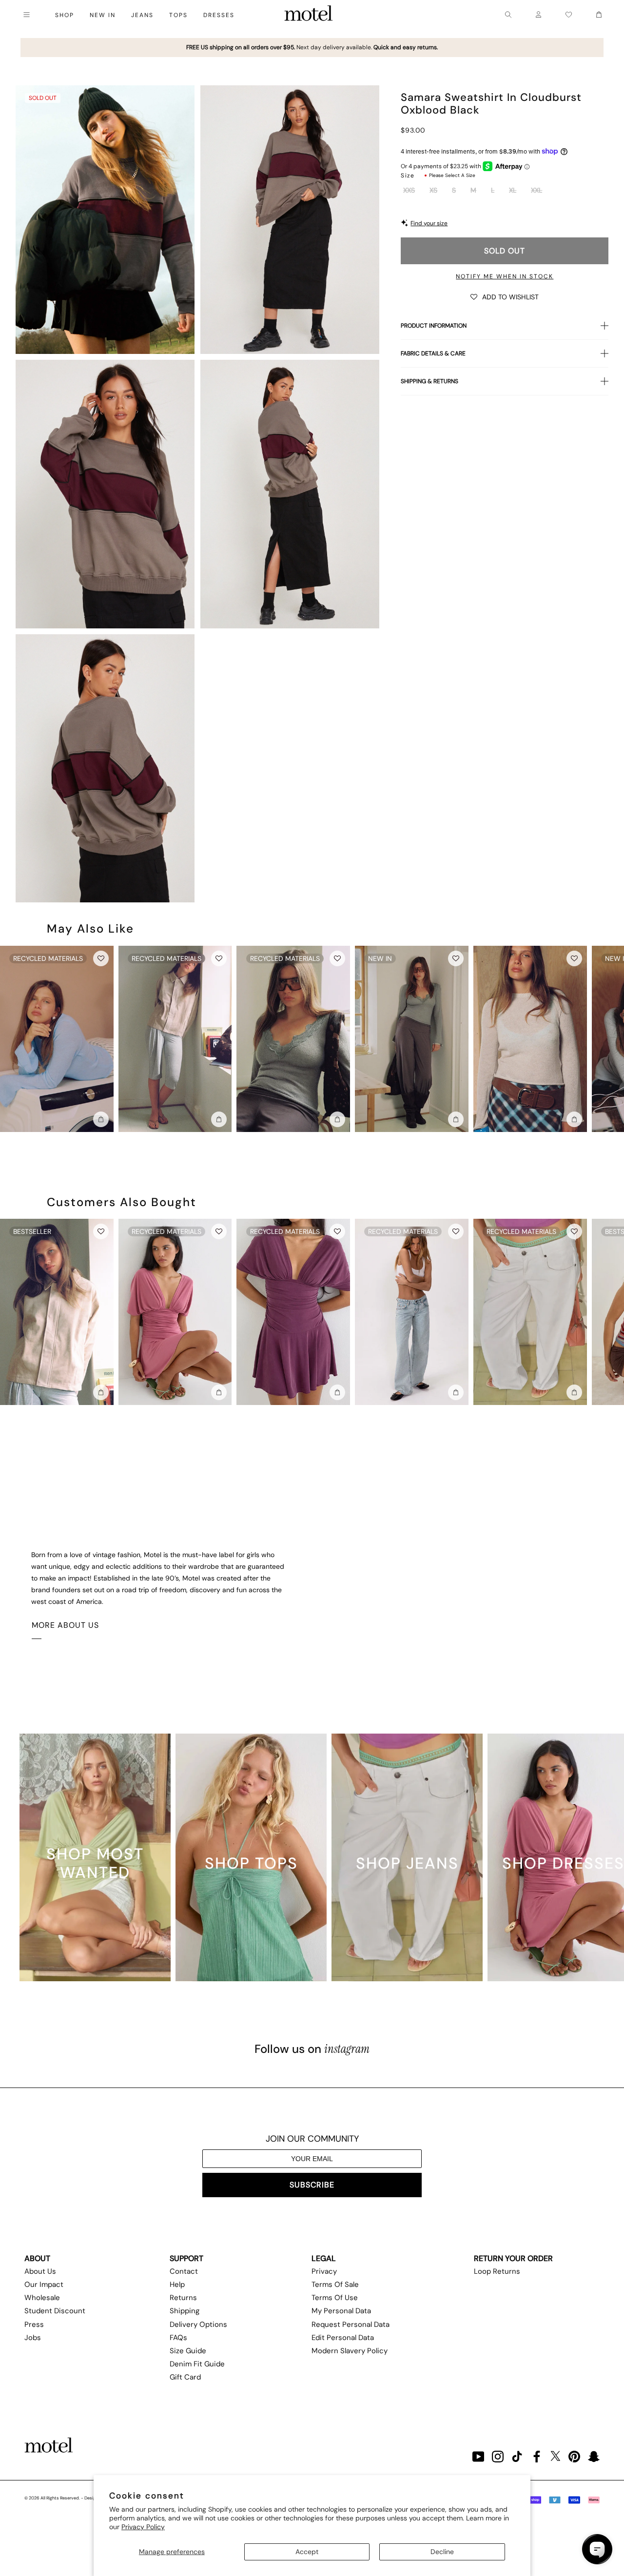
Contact (184, 2271)
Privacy (324, 2271)
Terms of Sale (335, 2284)
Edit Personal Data (343, 2338)
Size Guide (188, 2351)
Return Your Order (513, 2258)
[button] (505, 296)
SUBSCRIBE (312, 2185)
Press (34, 2324)
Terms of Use (335, 2298)
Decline (442, 2552)
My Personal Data (341, 2311)
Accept (307, 2552)
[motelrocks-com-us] (309, 15)
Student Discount (55, 2311)
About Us (40, 2271)
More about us (65, 1625)
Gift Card (185, 2377)
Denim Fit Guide (197, 2364)
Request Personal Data (351, 2324)
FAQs (178, 2338)
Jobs (33, 2338)
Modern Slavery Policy (350, 2351)
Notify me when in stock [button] (505, 276)
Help (177, 2284)
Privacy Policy (143, 2527)
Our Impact (44, 2284)
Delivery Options (198, 2324)
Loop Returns (497, 2271)
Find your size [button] (429, 223)
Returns (183, 2298)
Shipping (185, 2311)
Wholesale (42, 2298)
